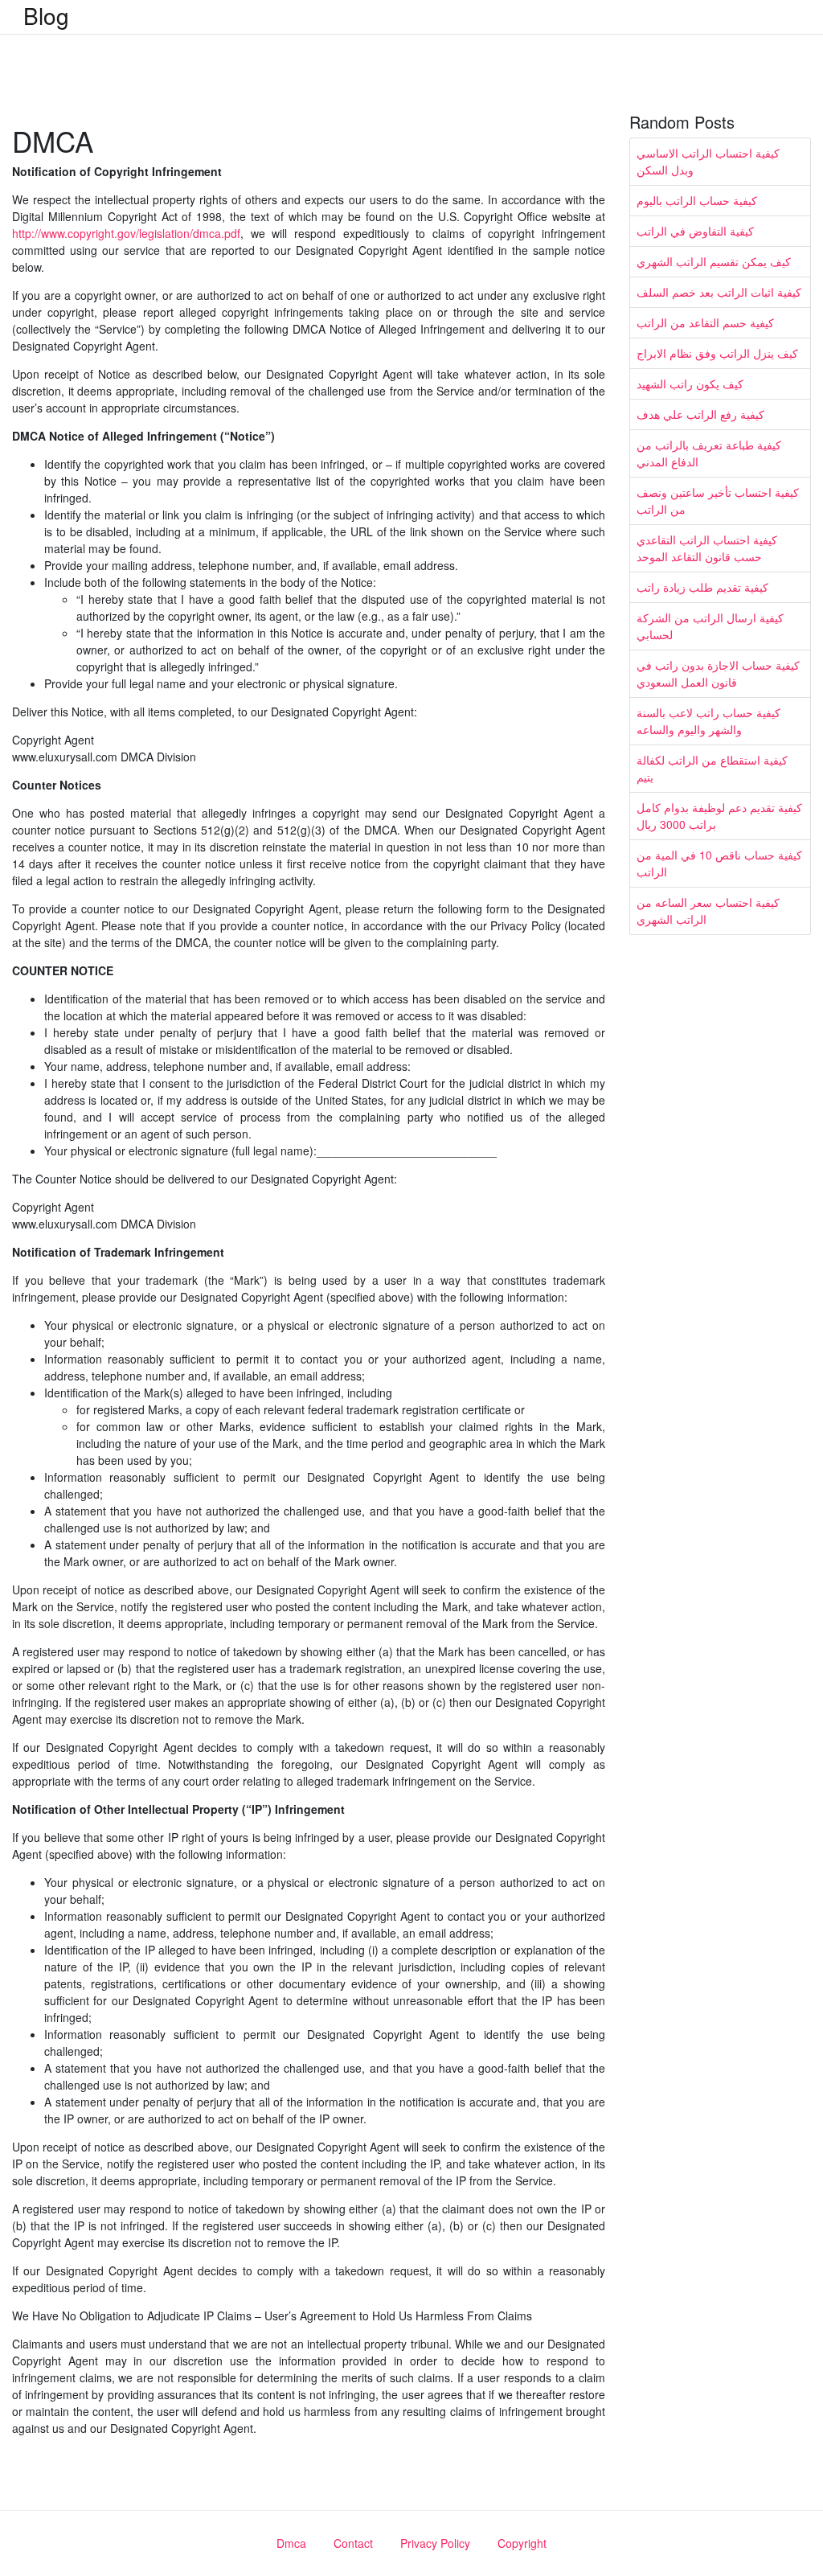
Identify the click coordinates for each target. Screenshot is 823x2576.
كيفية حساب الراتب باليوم (697, 200)
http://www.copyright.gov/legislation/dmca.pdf (126, 233)
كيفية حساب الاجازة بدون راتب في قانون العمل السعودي (718, 673)
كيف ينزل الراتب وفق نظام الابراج (717, 353)
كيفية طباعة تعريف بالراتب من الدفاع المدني (709, 453)
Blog (46, 15)
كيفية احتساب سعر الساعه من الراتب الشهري (708, 911)
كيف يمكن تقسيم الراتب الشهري (714, 261)
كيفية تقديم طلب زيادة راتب (702, 587)
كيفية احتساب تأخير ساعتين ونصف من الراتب (718, 500)
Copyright (522, 2543)
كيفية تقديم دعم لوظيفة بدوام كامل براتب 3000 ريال (719, 816)
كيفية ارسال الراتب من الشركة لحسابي (710, 626)
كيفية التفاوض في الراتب (695, 231)
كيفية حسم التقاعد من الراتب (705, 322)
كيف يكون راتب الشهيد (690, 384)
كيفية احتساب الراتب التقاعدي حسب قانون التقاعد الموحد (707, 548)
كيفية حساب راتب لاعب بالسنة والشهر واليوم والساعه (708, 721)
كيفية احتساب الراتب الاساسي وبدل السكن (708, 161)
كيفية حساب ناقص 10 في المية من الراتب (719, 863)
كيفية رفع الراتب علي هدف (700, 414)
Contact (353, 2543)
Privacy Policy (435, 2543)
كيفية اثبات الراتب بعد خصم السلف (719, 292)
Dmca (291, 2543)
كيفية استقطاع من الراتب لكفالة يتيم (712, 768)
